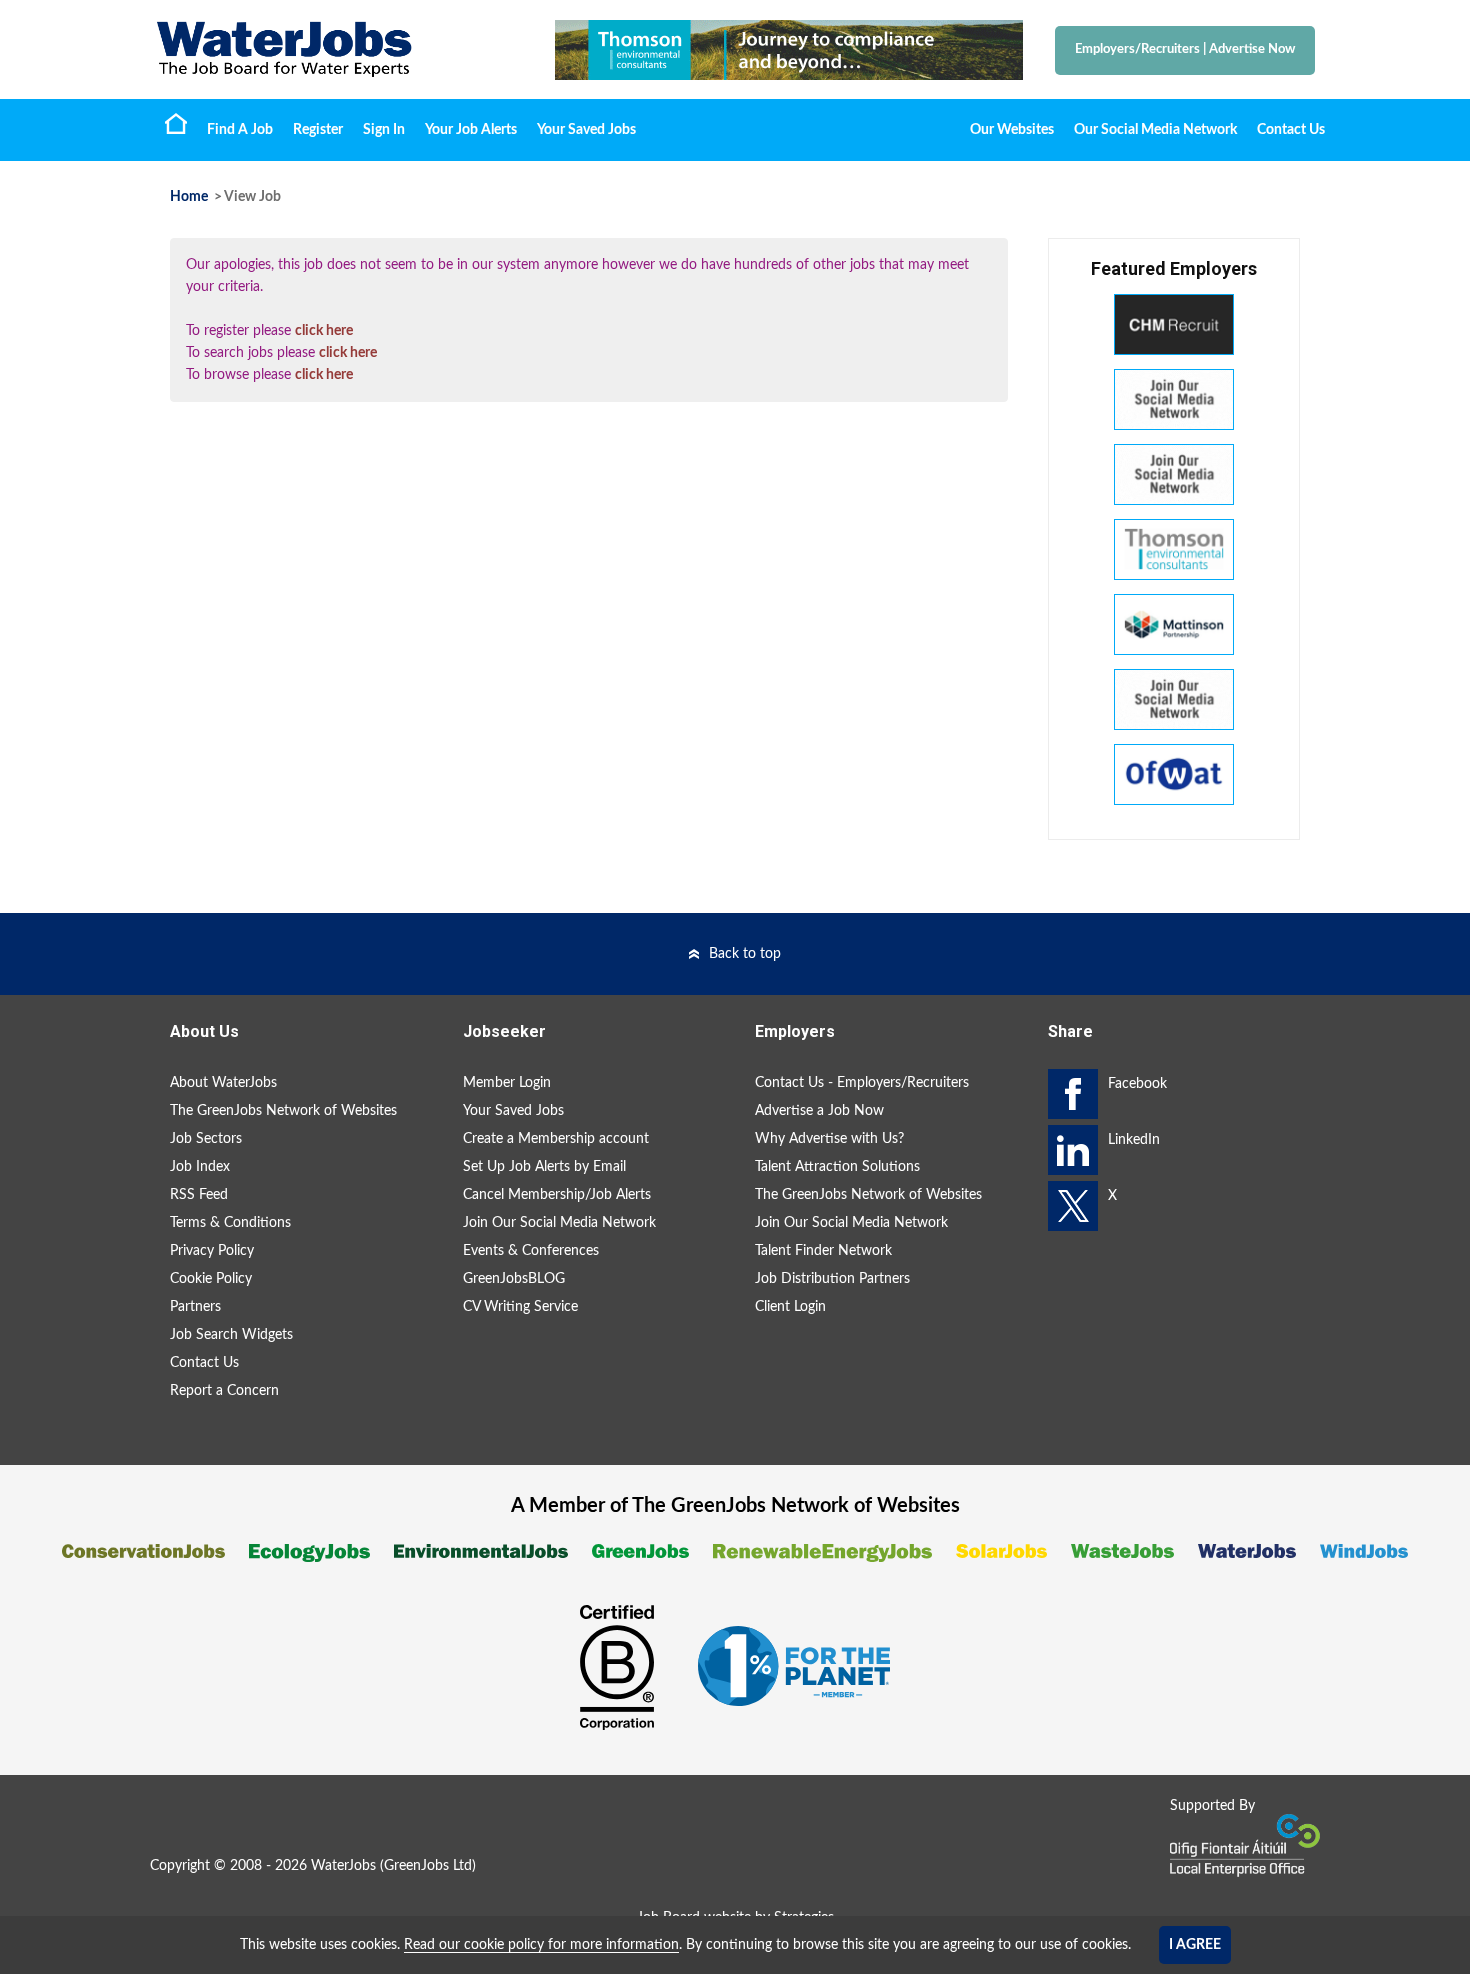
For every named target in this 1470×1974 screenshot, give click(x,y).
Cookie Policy (211, 1279)
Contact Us (1291, 130)
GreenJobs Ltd (428, 1866)
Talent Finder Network (823, 1251)
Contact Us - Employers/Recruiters (862, 1083)
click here (324, 331)
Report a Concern (224, 1391)
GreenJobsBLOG (514, 1279)
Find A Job (240, 130)
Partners (195, 1307)
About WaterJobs (223, 1083)
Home (176, 123)
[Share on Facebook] (1073, 1094)
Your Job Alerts (471, 130)
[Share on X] (1073, 1206)
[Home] (335, 49)
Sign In (384, 130)
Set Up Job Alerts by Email (544, 1167)
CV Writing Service (520, 1307)
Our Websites (1012, 130)
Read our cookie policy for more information (541, 1945)
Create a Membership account (556, 1139)
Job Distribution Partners (832, 1279)
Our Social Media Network (1155, 130)
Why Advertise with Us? (829, 1139)
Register (318, 130)
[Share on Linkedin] (1073, 1150)
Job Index (200, 1167)
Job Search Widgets (231, 1335)
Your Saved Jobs (586, 130)
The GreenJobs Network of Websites (283, 1111)
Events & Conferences (531, 1251)
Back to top (745, 954)
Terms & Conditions (230, 1223)
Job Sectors (206, 1139)
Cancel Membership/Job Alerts (557, 1195)
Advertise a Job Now (819, 1111)
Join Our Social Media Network (559, 1223)
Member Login (507, 1083)
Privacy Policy (212, 1251)
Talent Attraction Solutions (837, 1167)
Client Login (790, 1307)
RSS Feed (199, 1195)
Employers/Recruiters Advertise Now (1185, 49)
